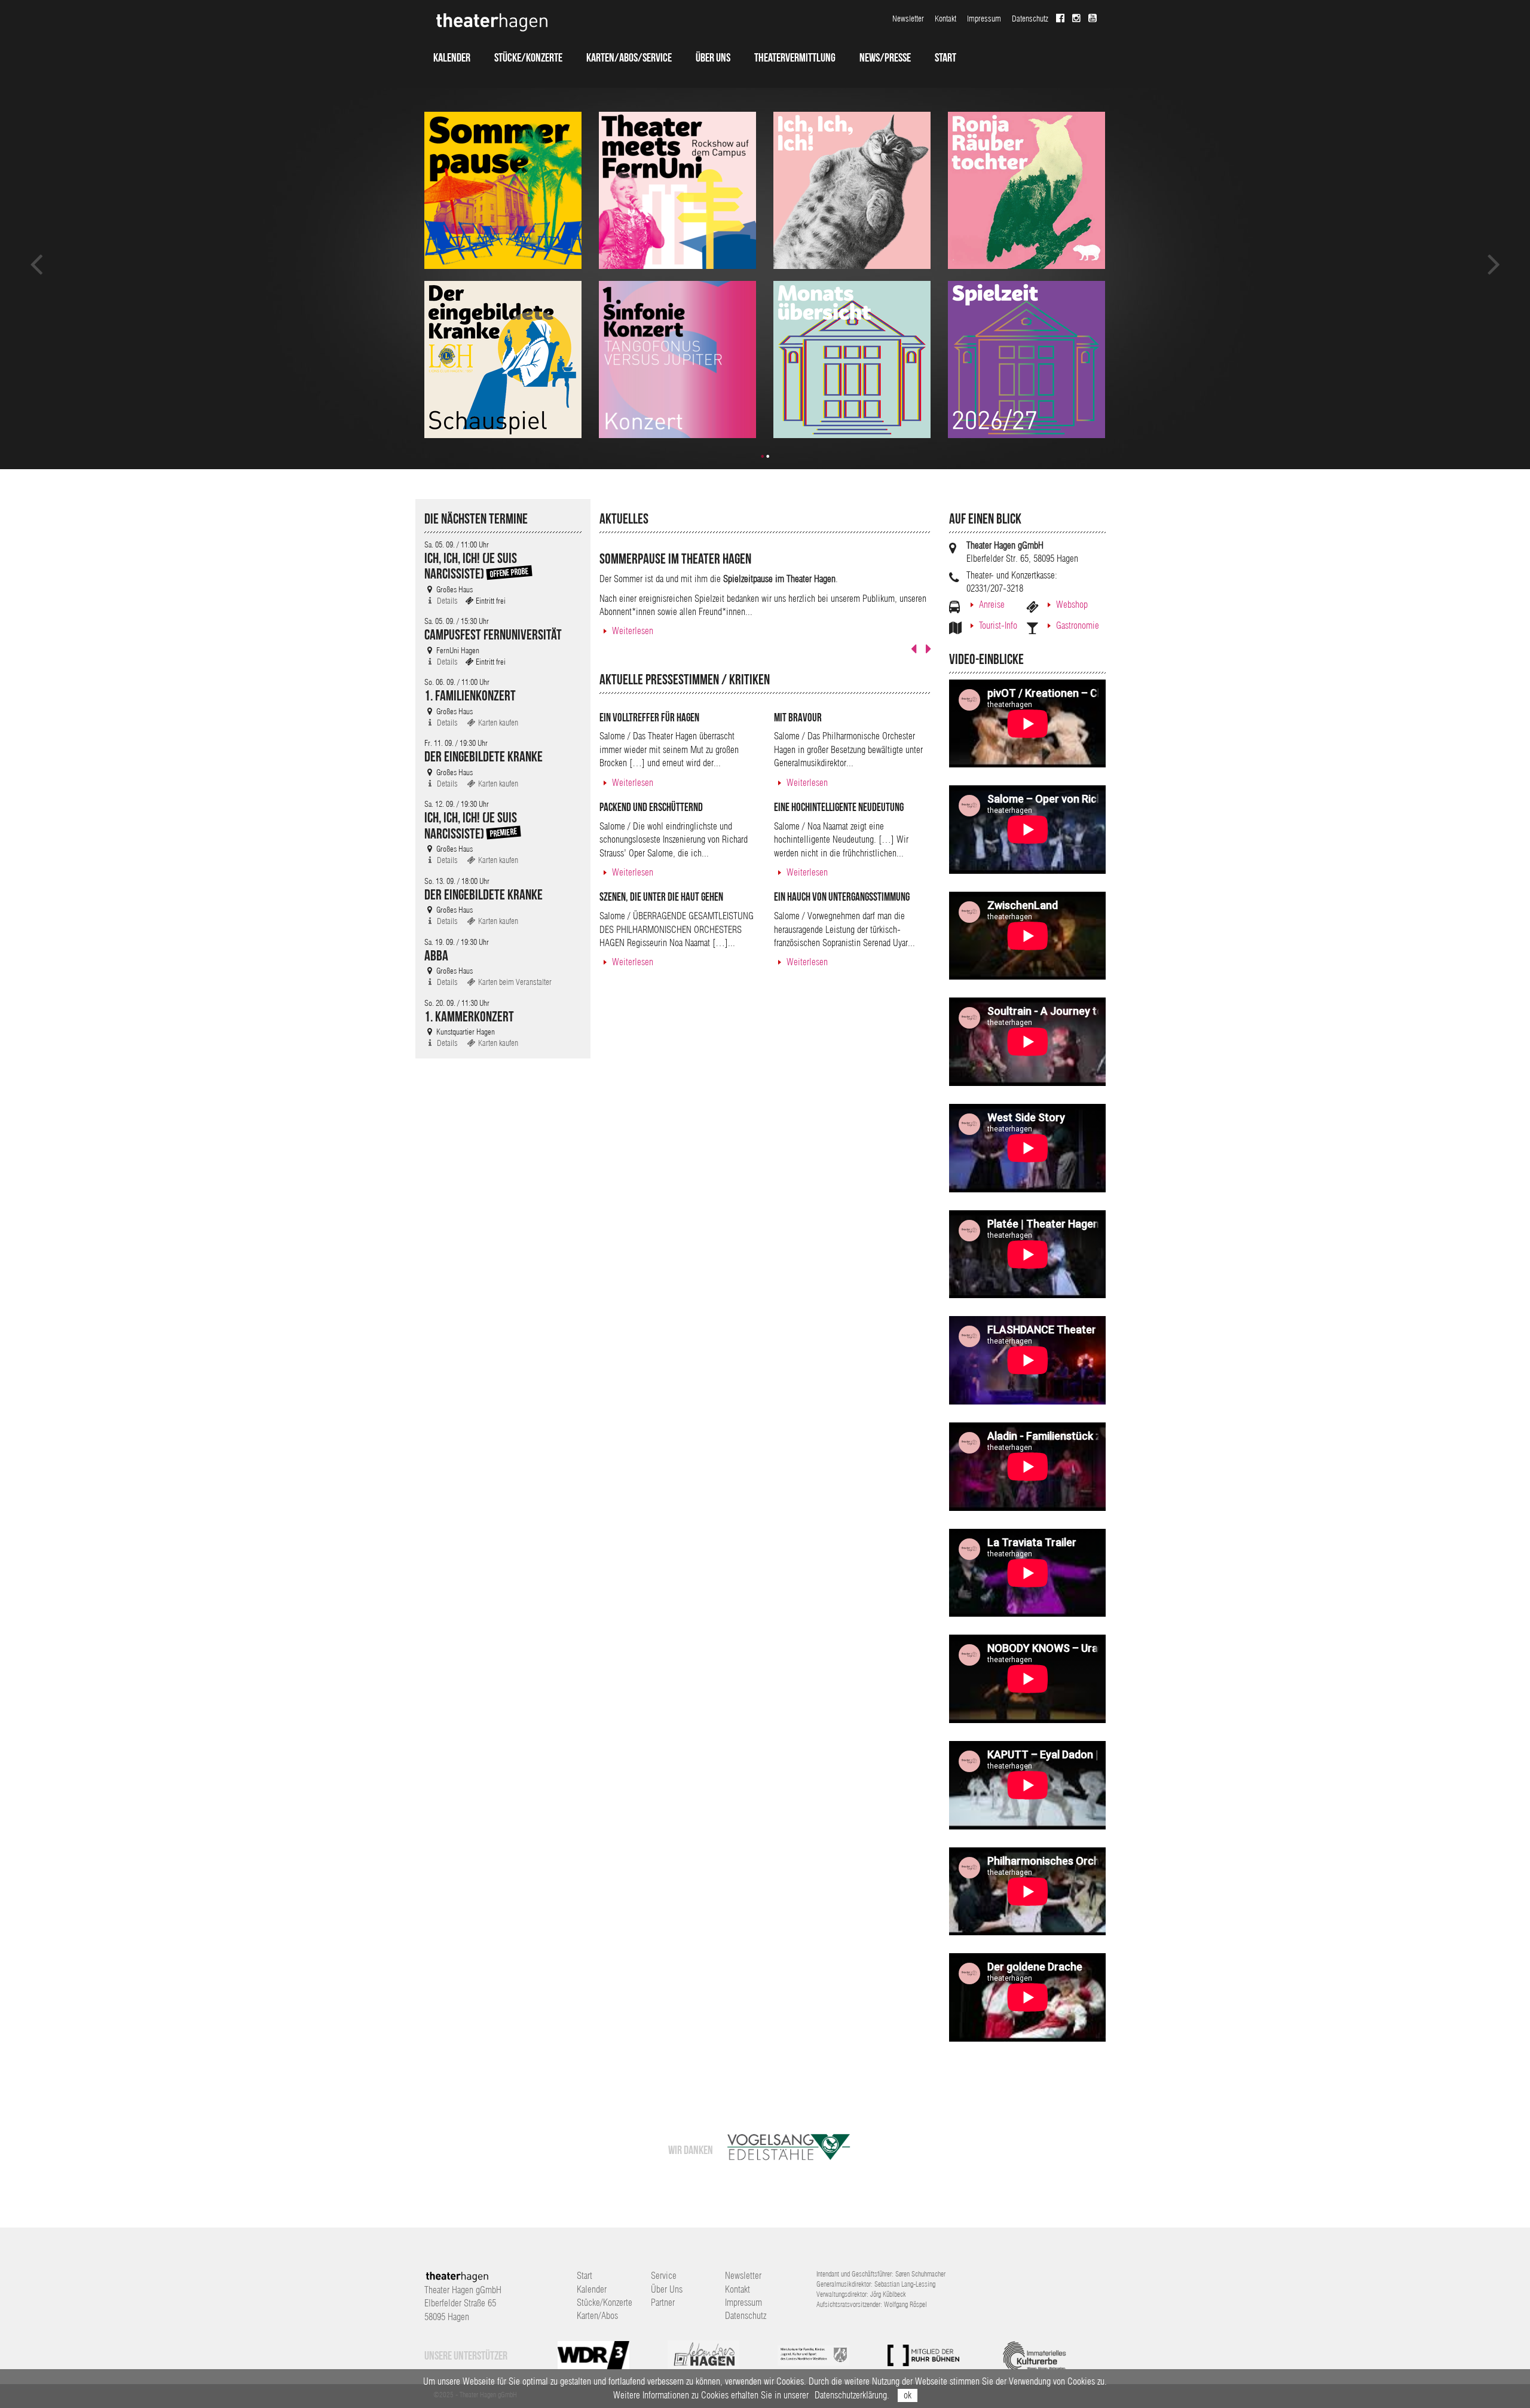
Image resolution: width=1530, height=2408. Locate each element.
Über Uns (713, 57)
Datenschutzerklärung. (852, 2395)
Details (446, 601)
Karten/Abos (597, 2316)
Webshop (1072, 605)
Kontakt (945, 19)
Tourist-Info (998, 625)
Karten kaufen (497, 723)
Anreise (992, 605)
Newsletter (908, 19)
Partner (663, 2303)
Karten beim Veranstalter (514, 982)
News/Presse (885, 57)
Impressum (984, 19)
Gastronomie (1078, 625)
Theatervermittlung (795, 57)
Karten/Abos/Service (629, 57)
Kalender (452, 57)
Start (945, 57)
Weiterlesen (633, 631)
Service (664, 2276)
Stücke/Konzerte (528, 57)
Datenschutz (1030, 19)
